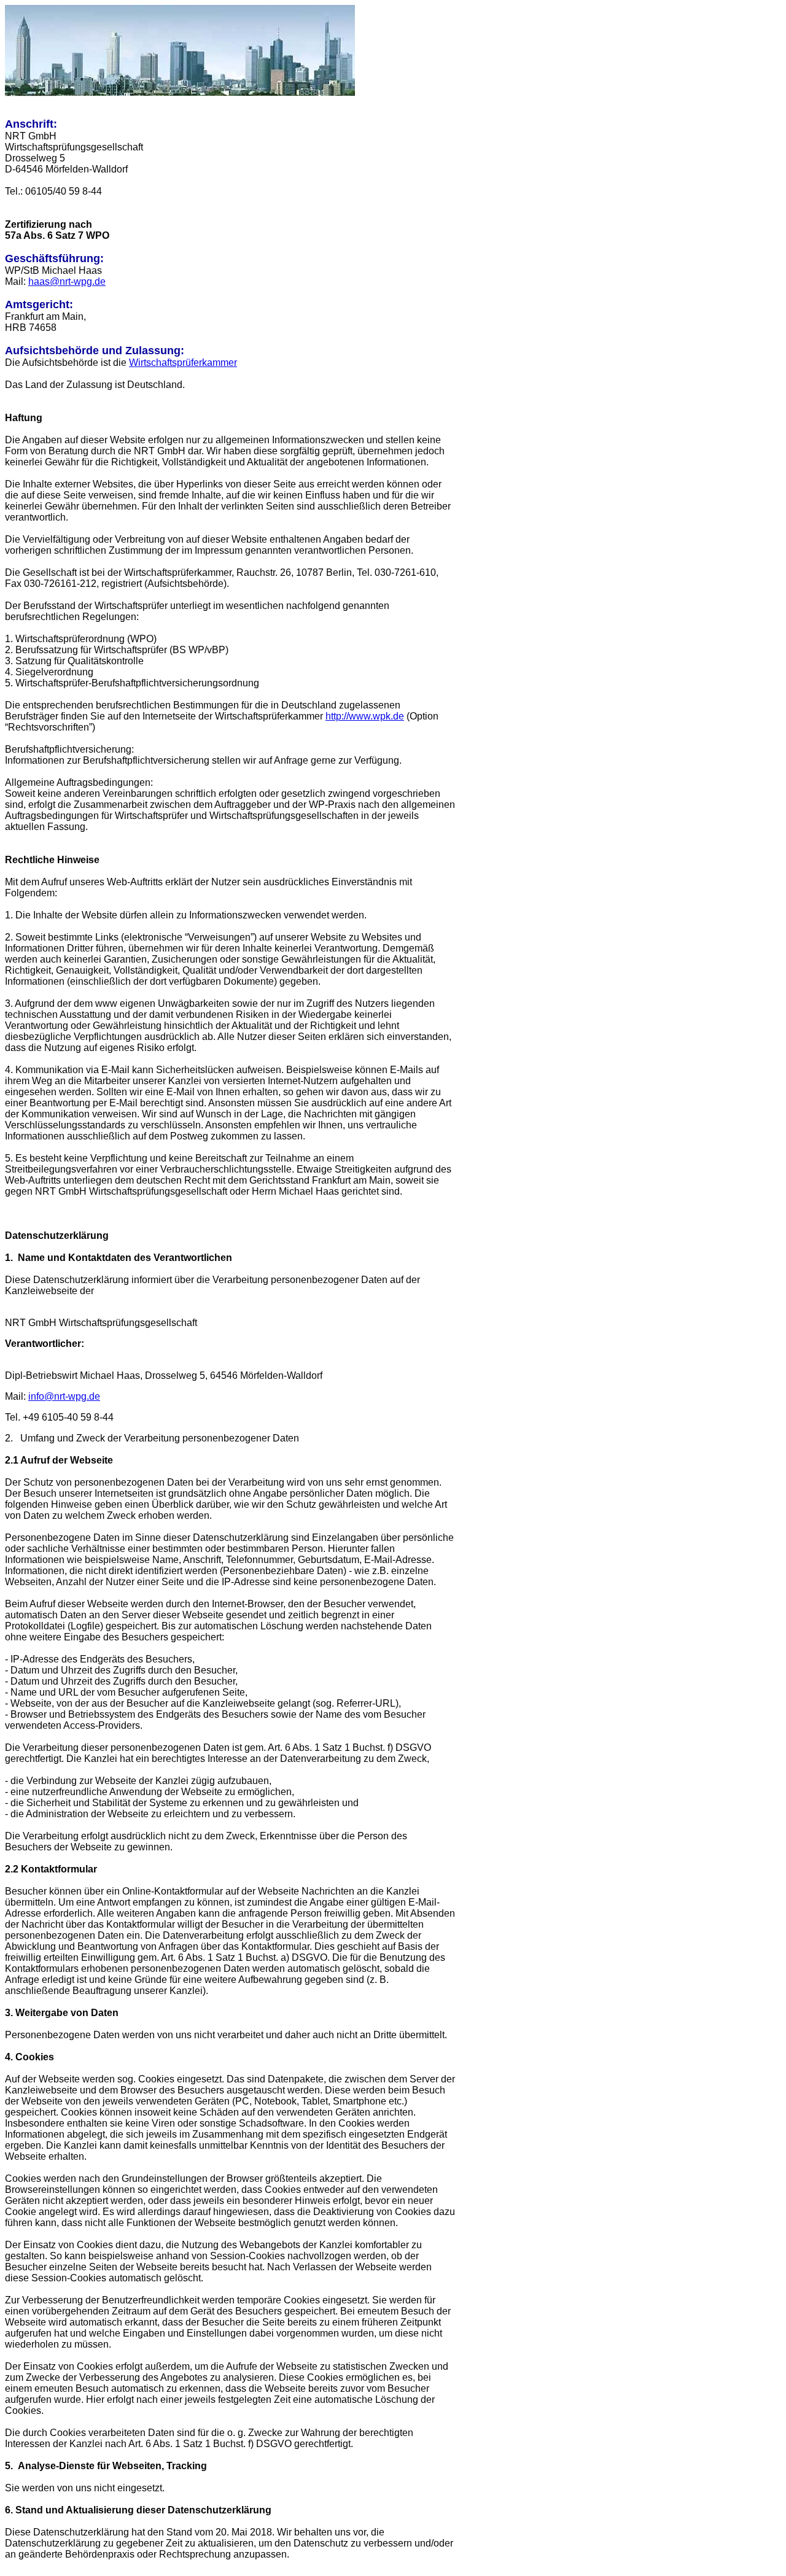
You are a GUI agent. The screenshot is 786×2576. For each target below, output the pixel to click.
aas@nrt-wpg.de (70, 281)
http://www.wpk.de (365, 716)
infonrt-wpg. (64, 1396)
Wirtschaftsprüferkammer (183, 363)
